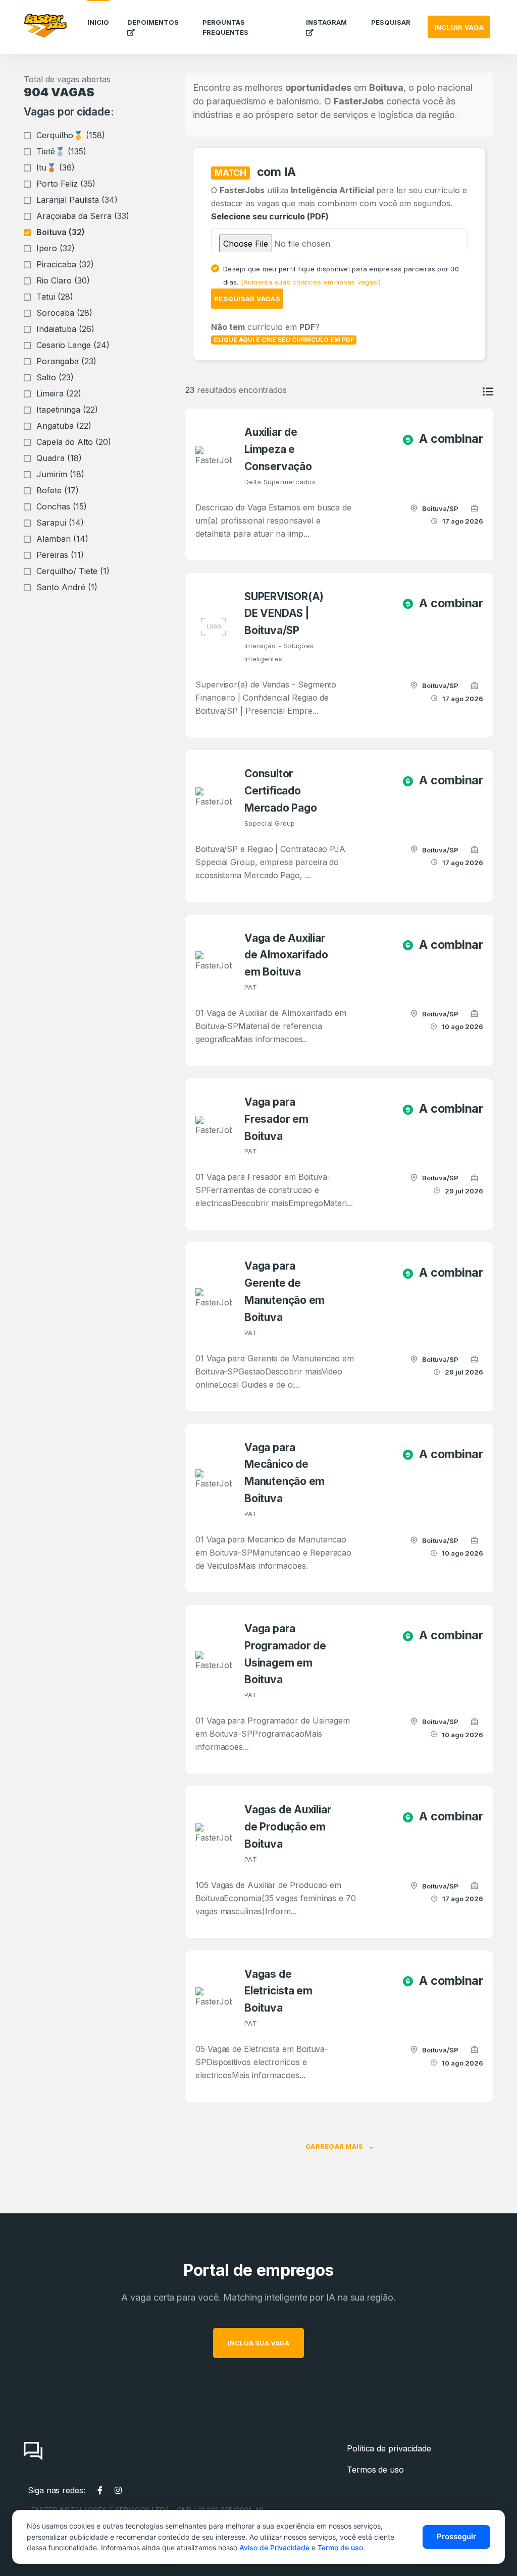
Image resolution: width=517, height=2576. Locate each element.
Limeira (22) (59, 393)
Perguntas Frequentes (225, 27)
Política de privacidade (389, 2448)
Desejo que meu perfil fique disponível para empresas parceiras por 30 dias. (341, 275)
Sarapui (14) (60, 523)
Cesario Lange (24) (73, 345)
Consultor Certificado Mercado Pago (280, 791)
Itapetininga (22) (67, 410)
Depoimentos (153, 22)
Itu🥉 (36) (56, 167)
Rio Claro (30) (63, 280)
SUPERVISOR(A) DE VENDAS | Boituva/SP (284, 614)
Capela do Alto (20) (74, 442)
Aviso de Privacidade (274, 2548)
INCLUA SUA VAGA (258, 2343)
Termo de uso (340, 2548)
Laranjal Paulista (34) (77, 200)
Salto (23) (55, 377)
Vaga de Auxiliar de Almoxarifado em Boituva (286, 955)
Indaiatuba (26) (65, 329)
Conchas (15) (62, 506)
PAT (251, 987)
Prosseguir (456, 2536)
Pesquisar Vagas (247, 299)
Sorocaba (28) (64, 313)
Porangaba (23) (66, 361)
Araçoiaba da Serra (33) (83, 216)
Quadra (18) (59, 458)
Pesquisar (391, 22)
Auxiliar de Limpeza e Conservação (278, 449)
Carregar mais (335, 2146)
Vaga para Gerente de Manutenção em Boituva (285, 1291)
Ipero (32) (56, 248)
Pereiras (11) (60, 555)
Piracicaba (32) (65, 264)
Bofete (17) (58, 490)
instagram (326, 22)
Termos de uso (375, 2470)
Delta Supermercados (280, 482)
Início (98, 22)
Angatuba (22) (64, 426)
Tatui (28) (55, 297)
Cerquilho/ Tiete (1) (73, 571)
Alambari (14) (62, 539)
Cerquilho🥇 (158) (71, 135)
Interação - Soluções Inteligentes (279, 652)
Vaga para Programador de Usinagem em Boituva (285, 1654)
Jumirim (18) (60, 474)
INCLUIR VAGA (459, 27)
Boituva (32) (61, 232)
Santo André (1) (67, 587)
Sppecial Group (270, 823)
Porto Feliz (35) (66, 184)
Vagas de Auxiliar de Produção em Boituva (288, 1827)
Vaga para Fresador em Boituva (276, 1119)
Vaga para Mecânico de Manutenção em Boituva (285, 1473)
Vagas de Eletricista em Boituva (278, 1991)
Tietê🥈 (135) (61, 151)
